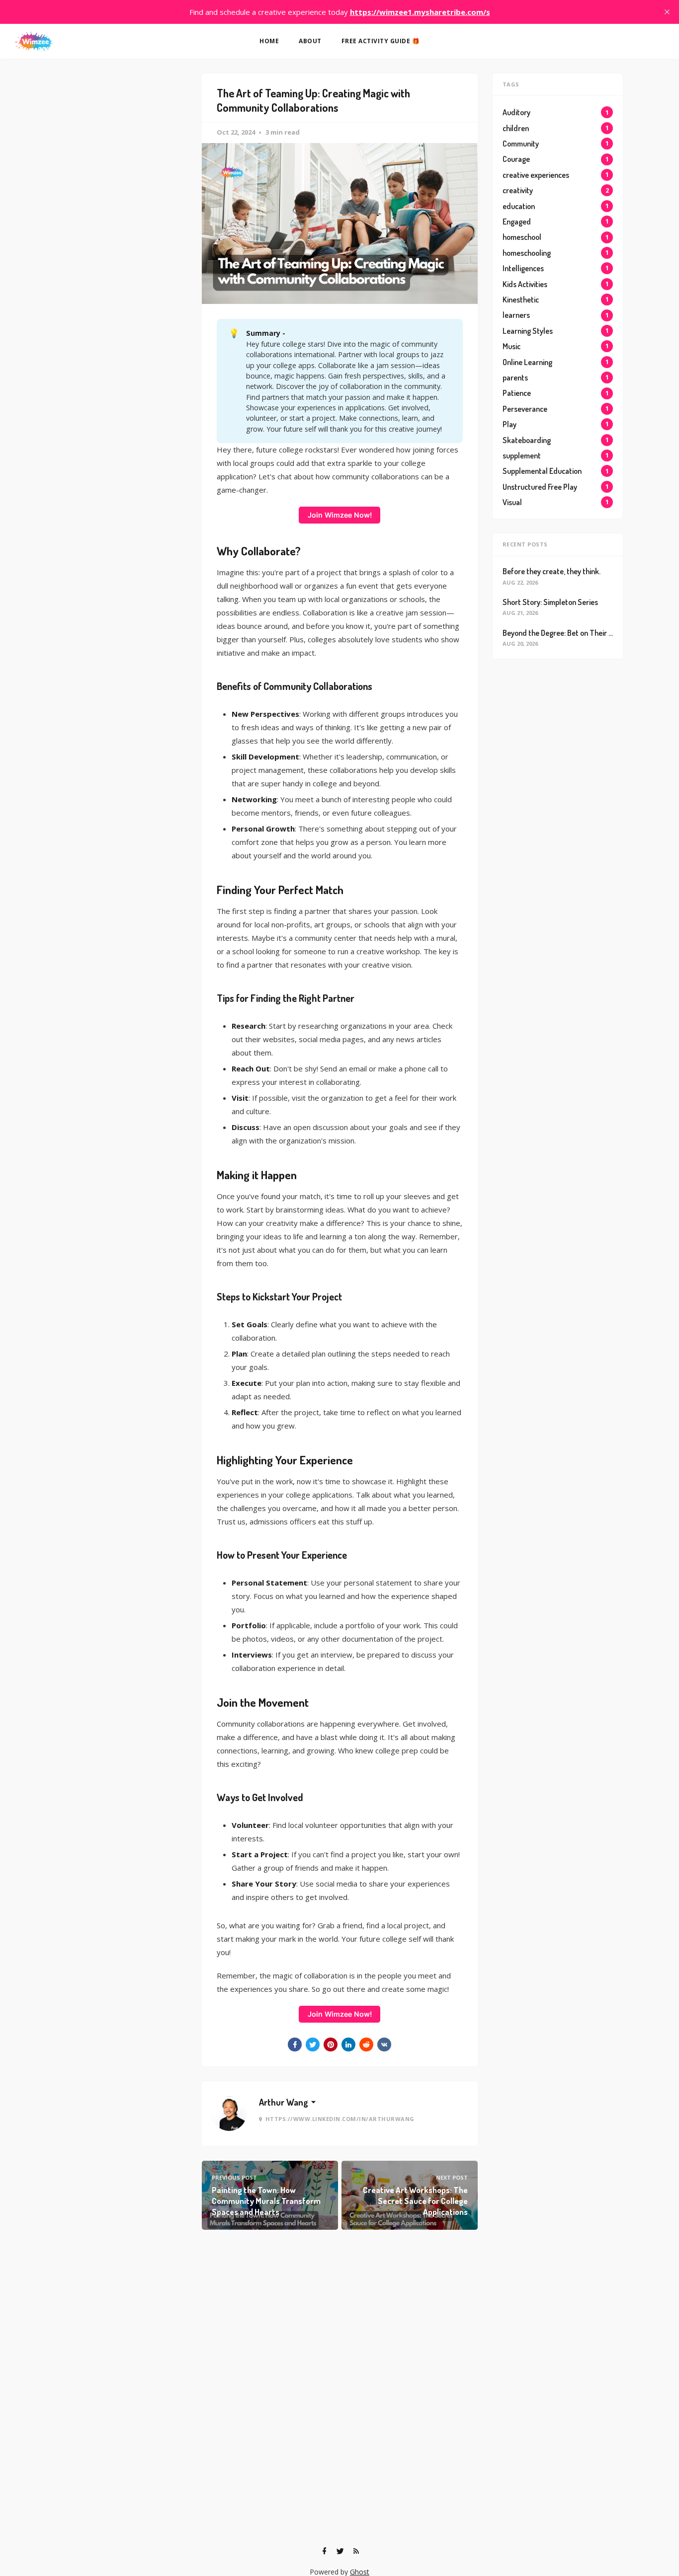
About (310, 41)
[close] (667, 12)
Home (269, 41)
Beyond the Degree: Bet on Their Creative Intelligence (589, 633)
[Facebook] (324, 2551)
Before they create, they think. (552, 571)
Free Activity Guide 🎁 (381, 41)
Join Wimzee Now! (340, 515)
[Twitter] (340, 2551)
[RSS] (356, 2551)
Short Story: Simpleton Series (550, 602)
